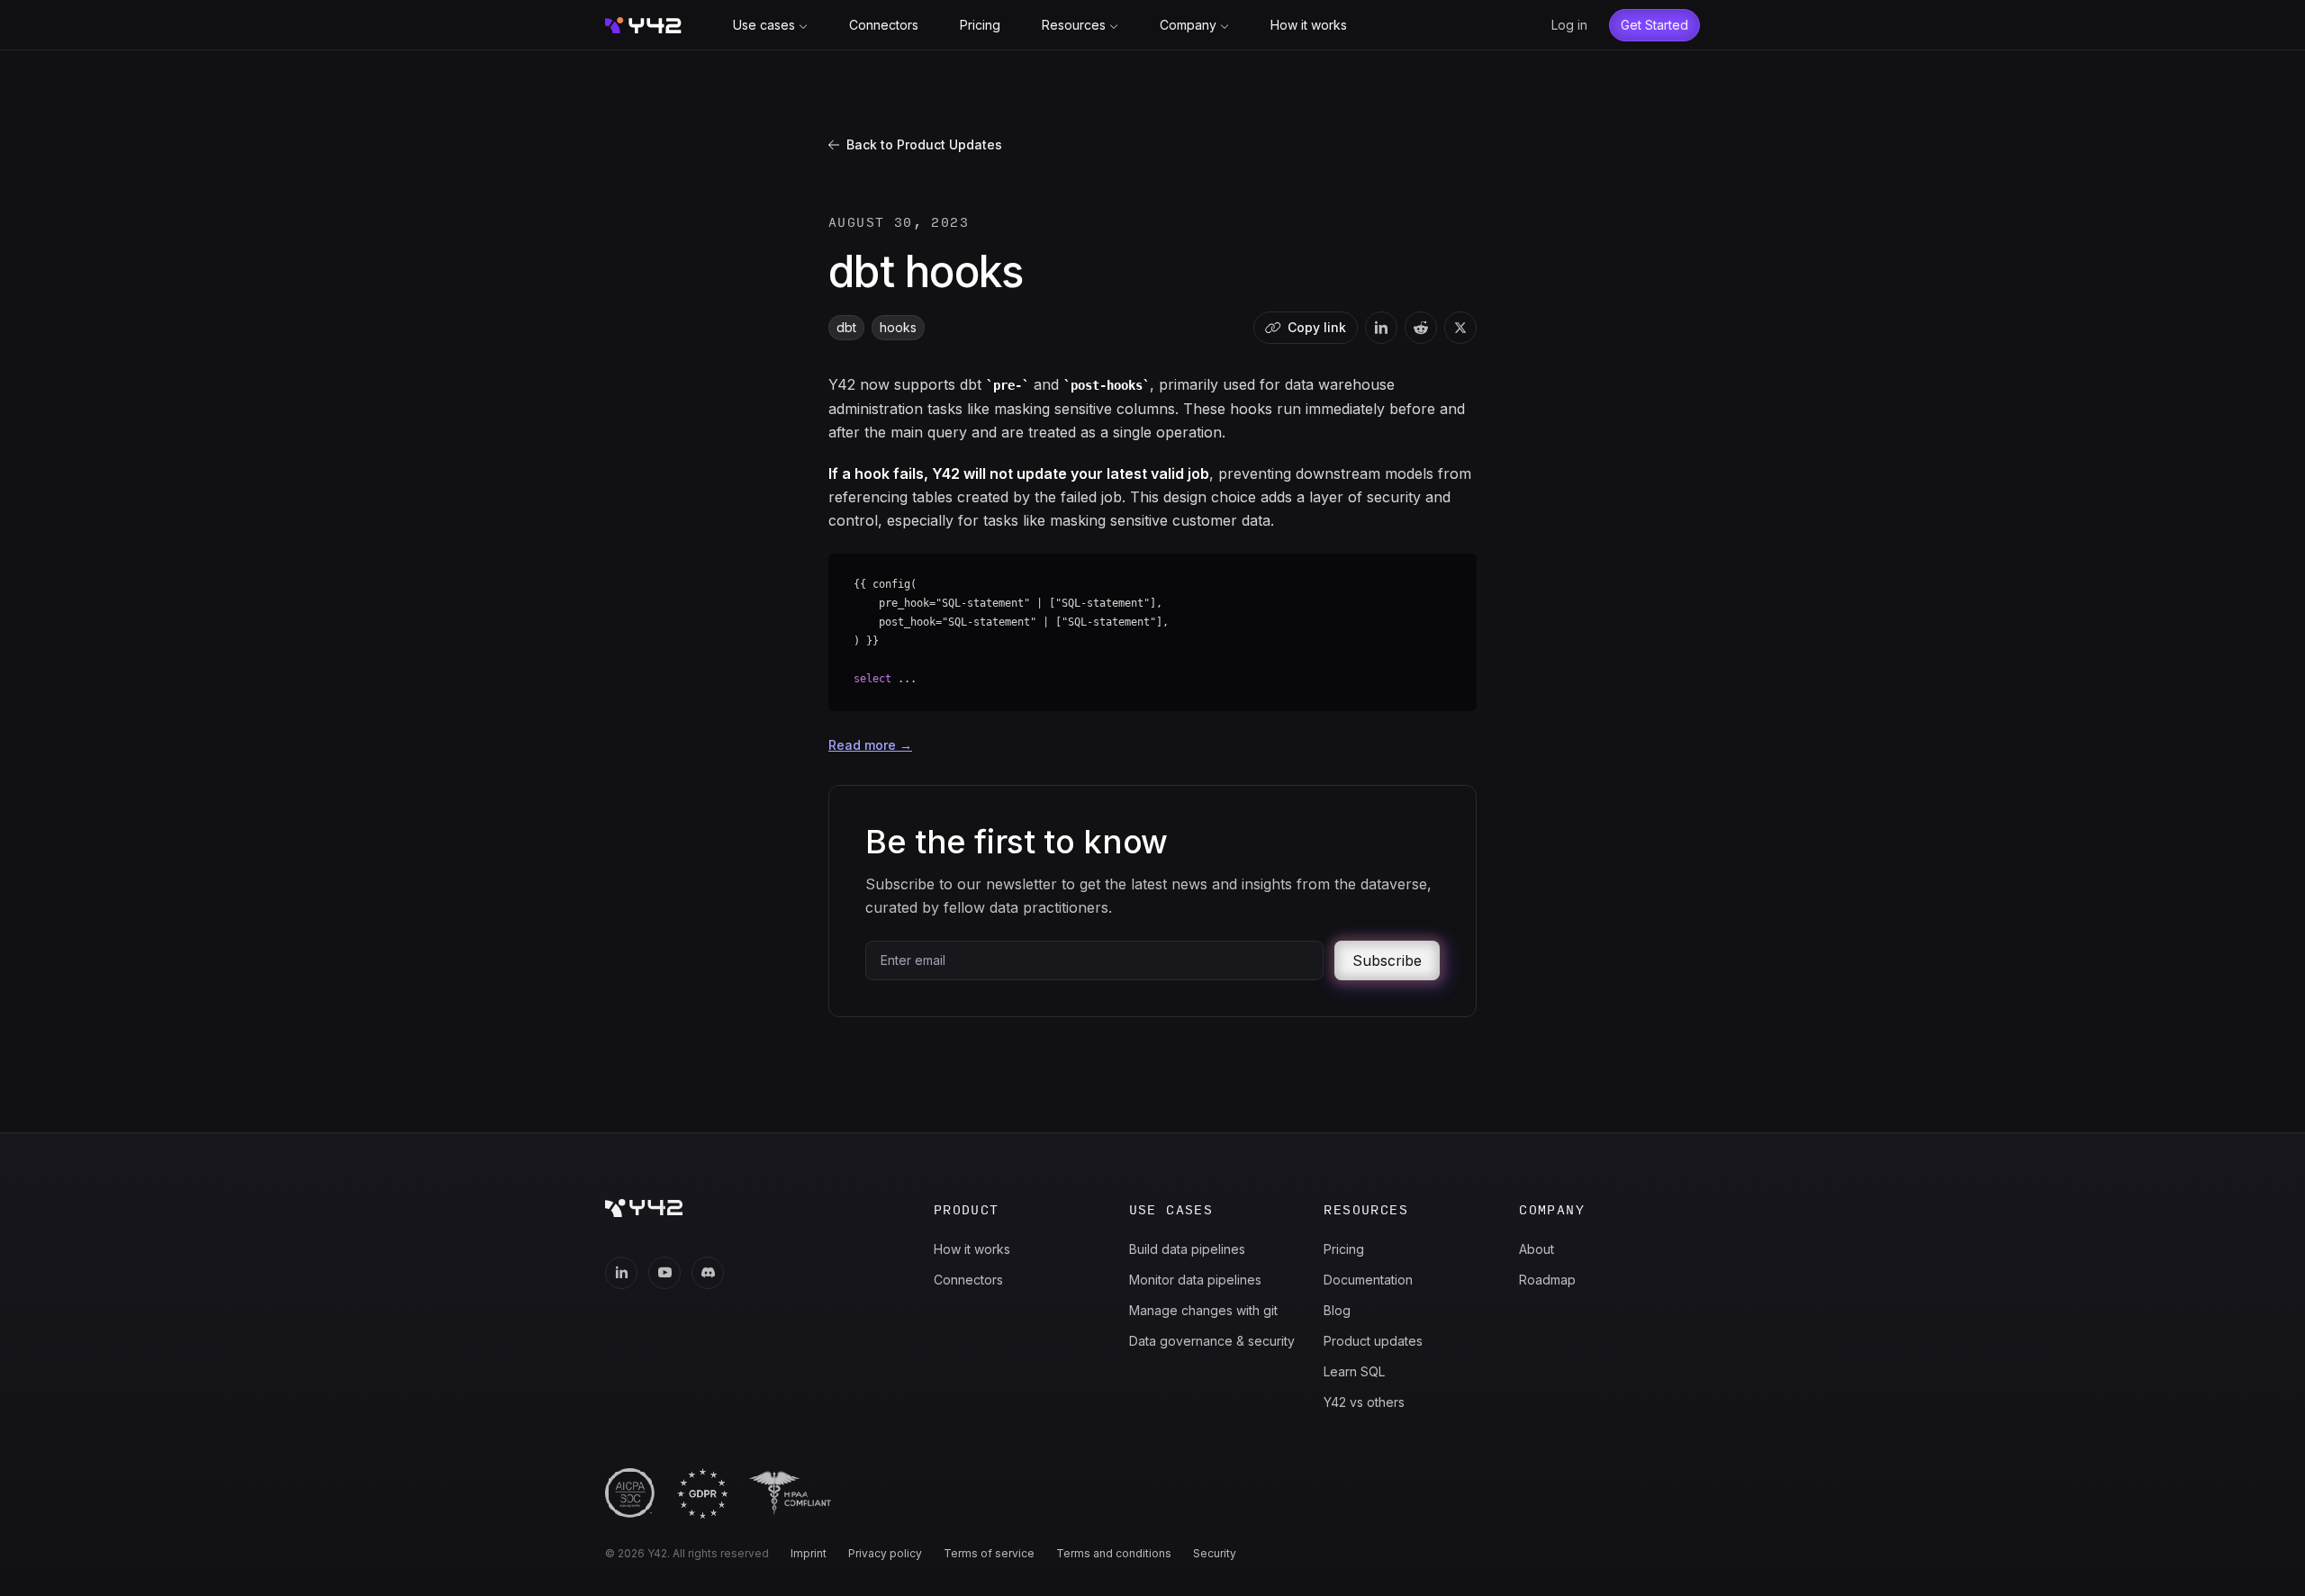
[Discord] (708, 1273)
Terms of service (989, 1554)
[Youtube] (664, 1273)
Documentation (1368, 1280)
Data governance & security (1212, 1341)
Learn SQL (1354, 1371)
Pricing (980, 25)
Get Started (1654, 25)
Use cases (764, 25)
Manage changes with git (1203, 1310)
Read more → (870, 745)
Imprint (809, 1554)
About (1537, 1249)
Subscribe (1387, 960)
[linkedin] (1381, 328)
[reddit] (1421, 328)
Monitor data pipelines (1195, 1280)
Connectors (884, 25)
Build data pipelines (1187, 1249)
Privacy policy (885, 1554)
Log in (1569, 25)
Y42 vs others (1364, 1402)
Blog (1337, 1310)
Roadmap (1547, 1280)
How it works (1309, 25)
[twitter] (1460, 328)
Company (1188, 25)
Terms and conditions (1114, 1554)
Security (1215, 1554)
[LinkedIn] (621, 1273)
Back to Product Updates (924, 144)
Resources (1074, 25)
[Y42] (643, 25)
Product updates (1373, 1341)
